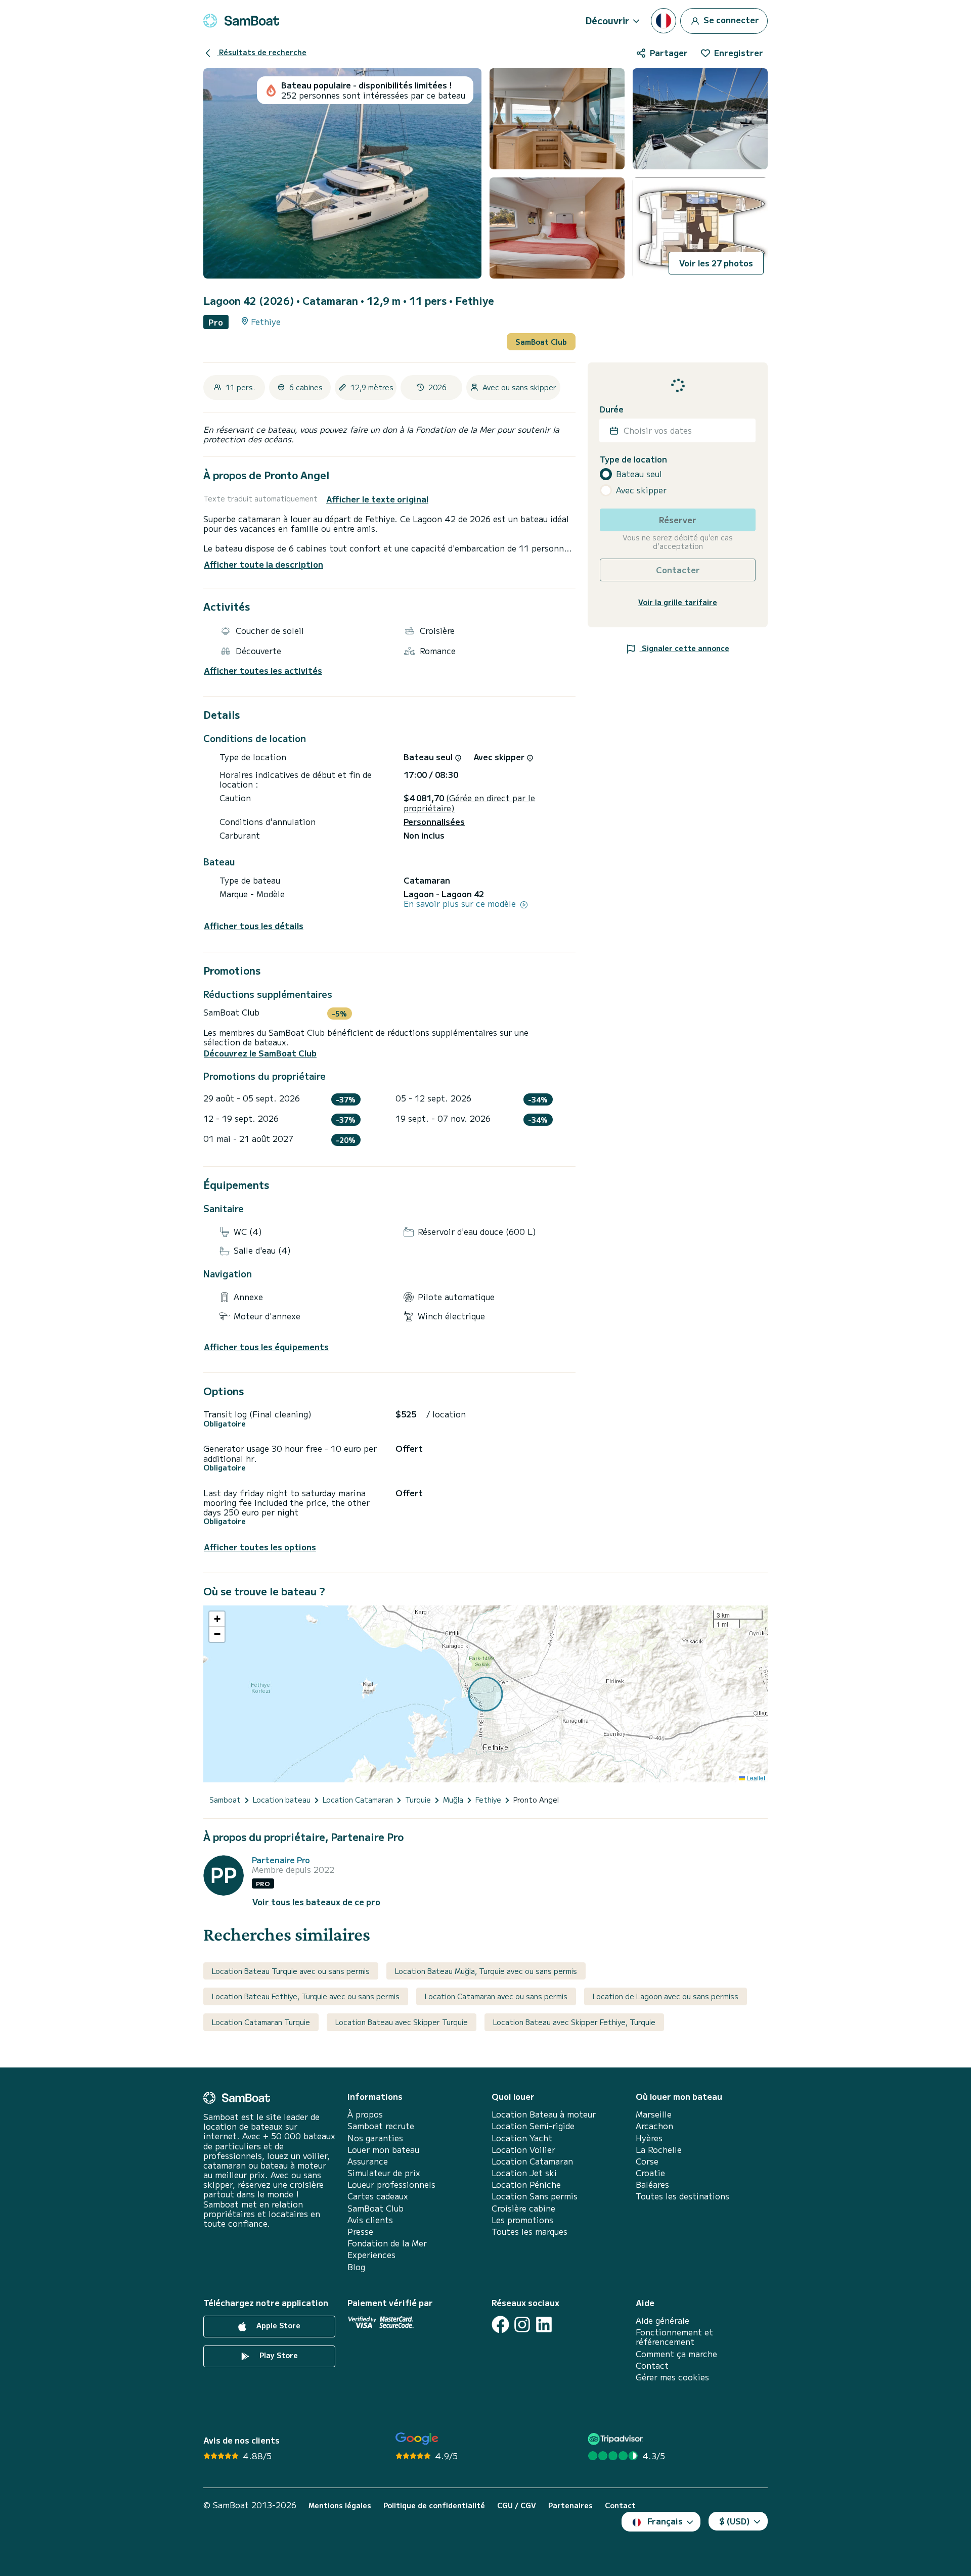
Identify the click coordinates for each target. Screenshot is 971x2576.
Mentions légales (340, 2505)
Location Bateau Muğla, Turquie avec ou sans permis (486, 1971)
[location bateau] (241, 21)
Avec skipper (641, 490)
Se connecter (730, 19)
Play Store (278, 2355)
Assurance (368, 2161)
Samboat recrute (381, 2126)
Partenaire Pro (281, 1860)
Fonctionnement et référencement (674, 2337)
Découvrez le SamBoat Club (260, 1053)
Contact (652, 2365)
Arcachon (654, 2126)
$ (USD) (735, 2521)
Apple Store (277, 2325)
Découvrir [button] (607, 20)
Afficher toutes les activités (263, 671)
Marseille (654, 2114)
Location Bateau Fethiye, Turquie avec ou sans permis (306, 1996)
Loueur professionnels (391, 2184)
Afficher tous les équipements (266, 1347)
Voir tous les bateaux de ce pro (316, 1902)
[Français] (664, 21)
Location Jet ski (524, 2173)
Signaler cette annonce (685, 648)
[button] (217, 1619)
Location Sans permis (535, 2196)
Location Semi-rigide (533, 2126)
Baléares (652, 2184)
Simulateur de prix (384, 2173)
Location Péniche (526, 2184)
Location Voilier (523, 2150)
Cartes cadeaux (378, 2196)
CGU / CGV (517, 2505)
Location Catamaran (532, 2161)
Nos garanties (375, 2138)
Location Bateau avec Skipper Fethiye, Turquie (574, 2022)
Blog (356, 2267)
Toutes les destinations (682, 2196)
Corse (647, 2161)
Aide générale (663, 2320)
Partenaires (570, 2505)
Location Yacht (522, 2138)
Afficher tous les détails (254, 926)
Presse (360, 2232)
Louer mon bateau (383, 2150)
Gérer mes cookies (672, 2377)
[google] (417, 2439)
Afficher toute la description (263, 564)
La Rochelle (659, 2150)
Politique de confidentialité (434, 2505)
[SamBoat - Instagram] (522, 2325)
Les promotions (522, 2220)
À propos (365, 2114)
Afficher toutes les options (260, 1547)
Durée (612, 409)
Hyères (649, 2138)
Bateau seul (639, 474)
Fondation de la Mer (387, 2243)
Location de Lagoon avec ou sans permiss (666, 1996)
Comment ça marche (676, 2354)
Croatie (650, 2173)
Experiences (371, 2255)
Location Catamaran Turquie (261, 2022)
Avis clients (370, 2220)
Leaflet (755, 1778)
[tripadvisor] (617, 2439)
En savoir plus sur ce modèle (461, 904)
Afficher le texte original (377, 499)
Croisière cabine (523, 2208)
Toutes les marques (529, 2232)
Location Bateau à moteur (544, 2114)
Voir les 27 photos (716, 263)
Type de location (633, 459)
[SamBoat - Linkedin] (544, 2325)
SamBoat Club (541, 342)
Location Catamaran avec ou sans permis (496, 1996)
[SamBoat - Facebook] (500, 2325)
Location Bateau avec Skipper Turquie (402, 2022)
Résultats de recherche (262, 52)
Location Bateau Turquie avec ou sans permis (291, 1971)
